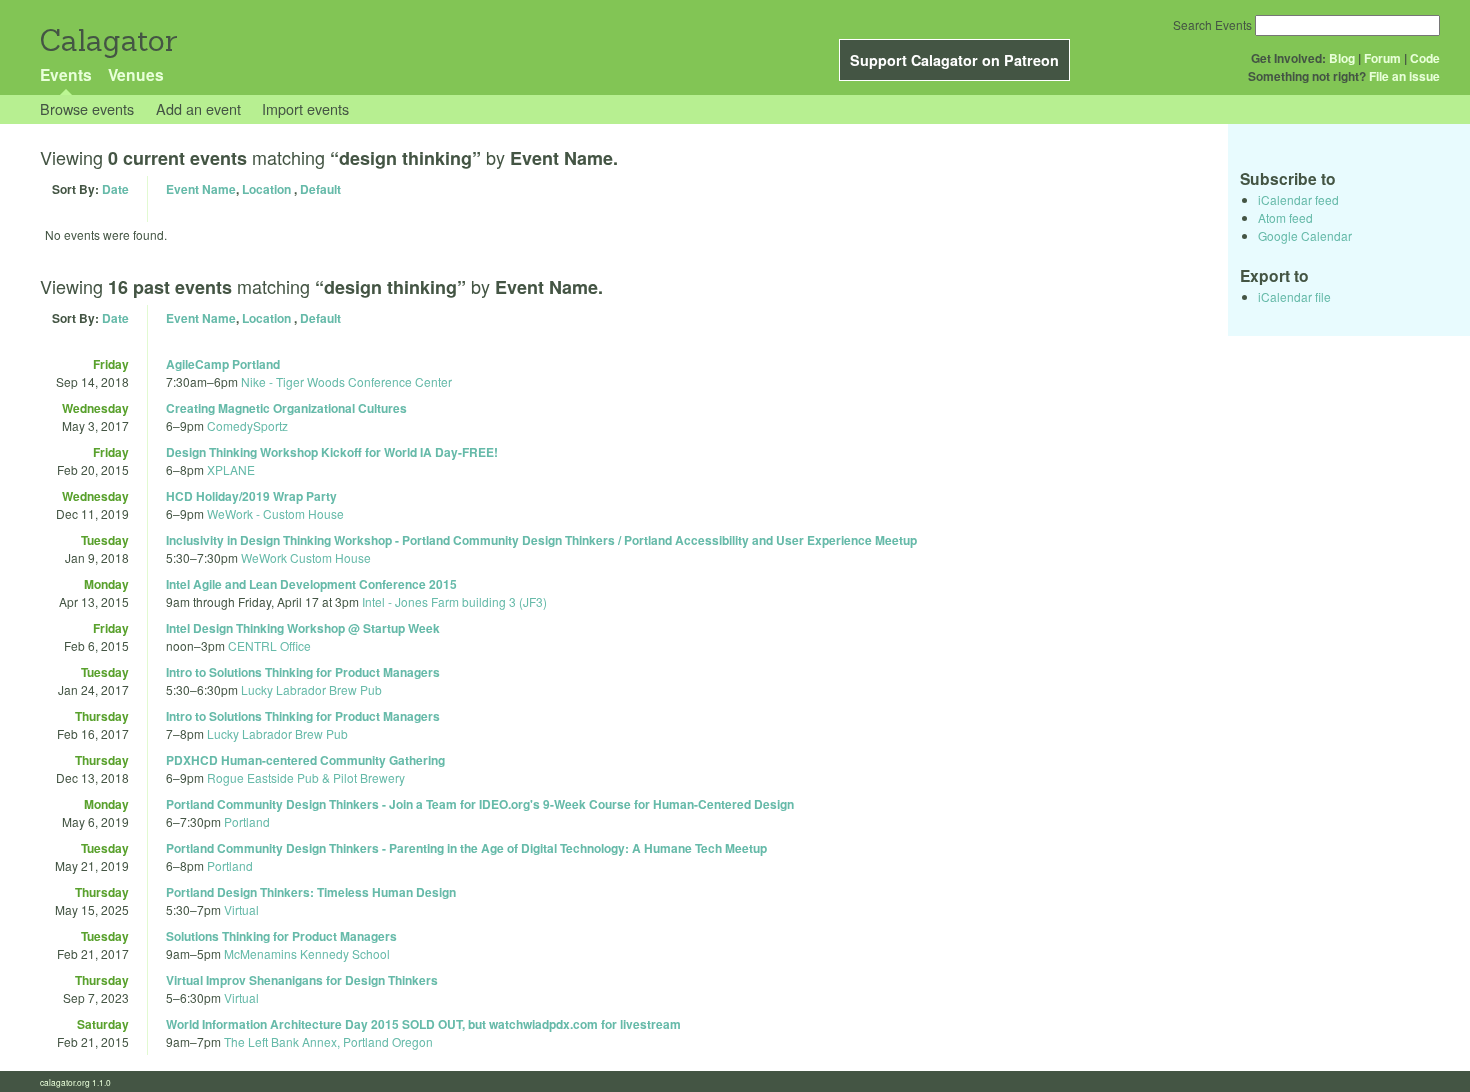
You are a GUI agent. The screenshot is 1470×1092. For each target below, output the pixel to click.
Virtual (241, 909)
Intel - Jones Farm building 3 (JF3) (454, 601)
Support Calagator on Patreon (954, 60)
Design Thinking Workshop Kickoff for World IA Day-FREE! (332, 452)
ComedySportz (247, 425)
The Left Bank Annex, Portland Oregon (328, 1041)
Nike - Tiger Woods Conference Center (346, 381)
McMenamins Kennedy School (307, 953)
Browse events (87, 108)
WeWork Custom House (306, 557)
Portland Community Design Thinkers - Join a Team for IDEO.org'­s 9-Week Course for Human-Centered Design (480, 804)
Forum (1382, 58)
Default (320, 189)
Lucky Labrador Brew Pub (311, 689)
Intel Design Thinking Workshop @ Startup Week (303, 628)
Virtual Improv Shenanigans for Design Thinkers (302, 980)
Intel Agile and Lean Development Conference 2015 (311, 584)
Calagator (107, 40)
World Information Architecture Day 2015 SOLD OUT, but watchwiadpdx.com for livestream (423, 1024)
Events (66, 74)
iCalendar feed (1298, 199)
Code (1425, 58)
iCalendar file (1294, 296)
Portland (247, 821)
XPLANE (231, 469)
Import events (305, 108)
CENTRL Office (269, 645)
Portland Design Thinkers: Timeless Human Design (311, 892)
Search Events (1212, 24)
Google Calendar (1305, 235)
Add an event (198, 108)
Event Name (201, 189)
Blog (1342, 58)
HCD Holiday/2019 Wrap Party (251, 496)
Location (266, 189)
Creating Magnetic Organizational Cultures (286, 408)
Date (115, 189)
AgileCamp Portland (223, 364)
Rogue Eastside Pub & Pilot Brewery (306, 777)
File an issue (1404, 76)
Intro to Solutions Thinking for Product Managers (303, 672)
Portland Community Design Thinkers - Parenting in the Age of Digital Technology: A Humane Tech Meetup (466, 848)
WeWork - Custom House (275, 513)
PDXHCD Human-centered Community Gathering (305, 760)
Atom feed (1285, 217)
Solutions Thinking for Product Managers (281, 936)
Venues (136, 74)
